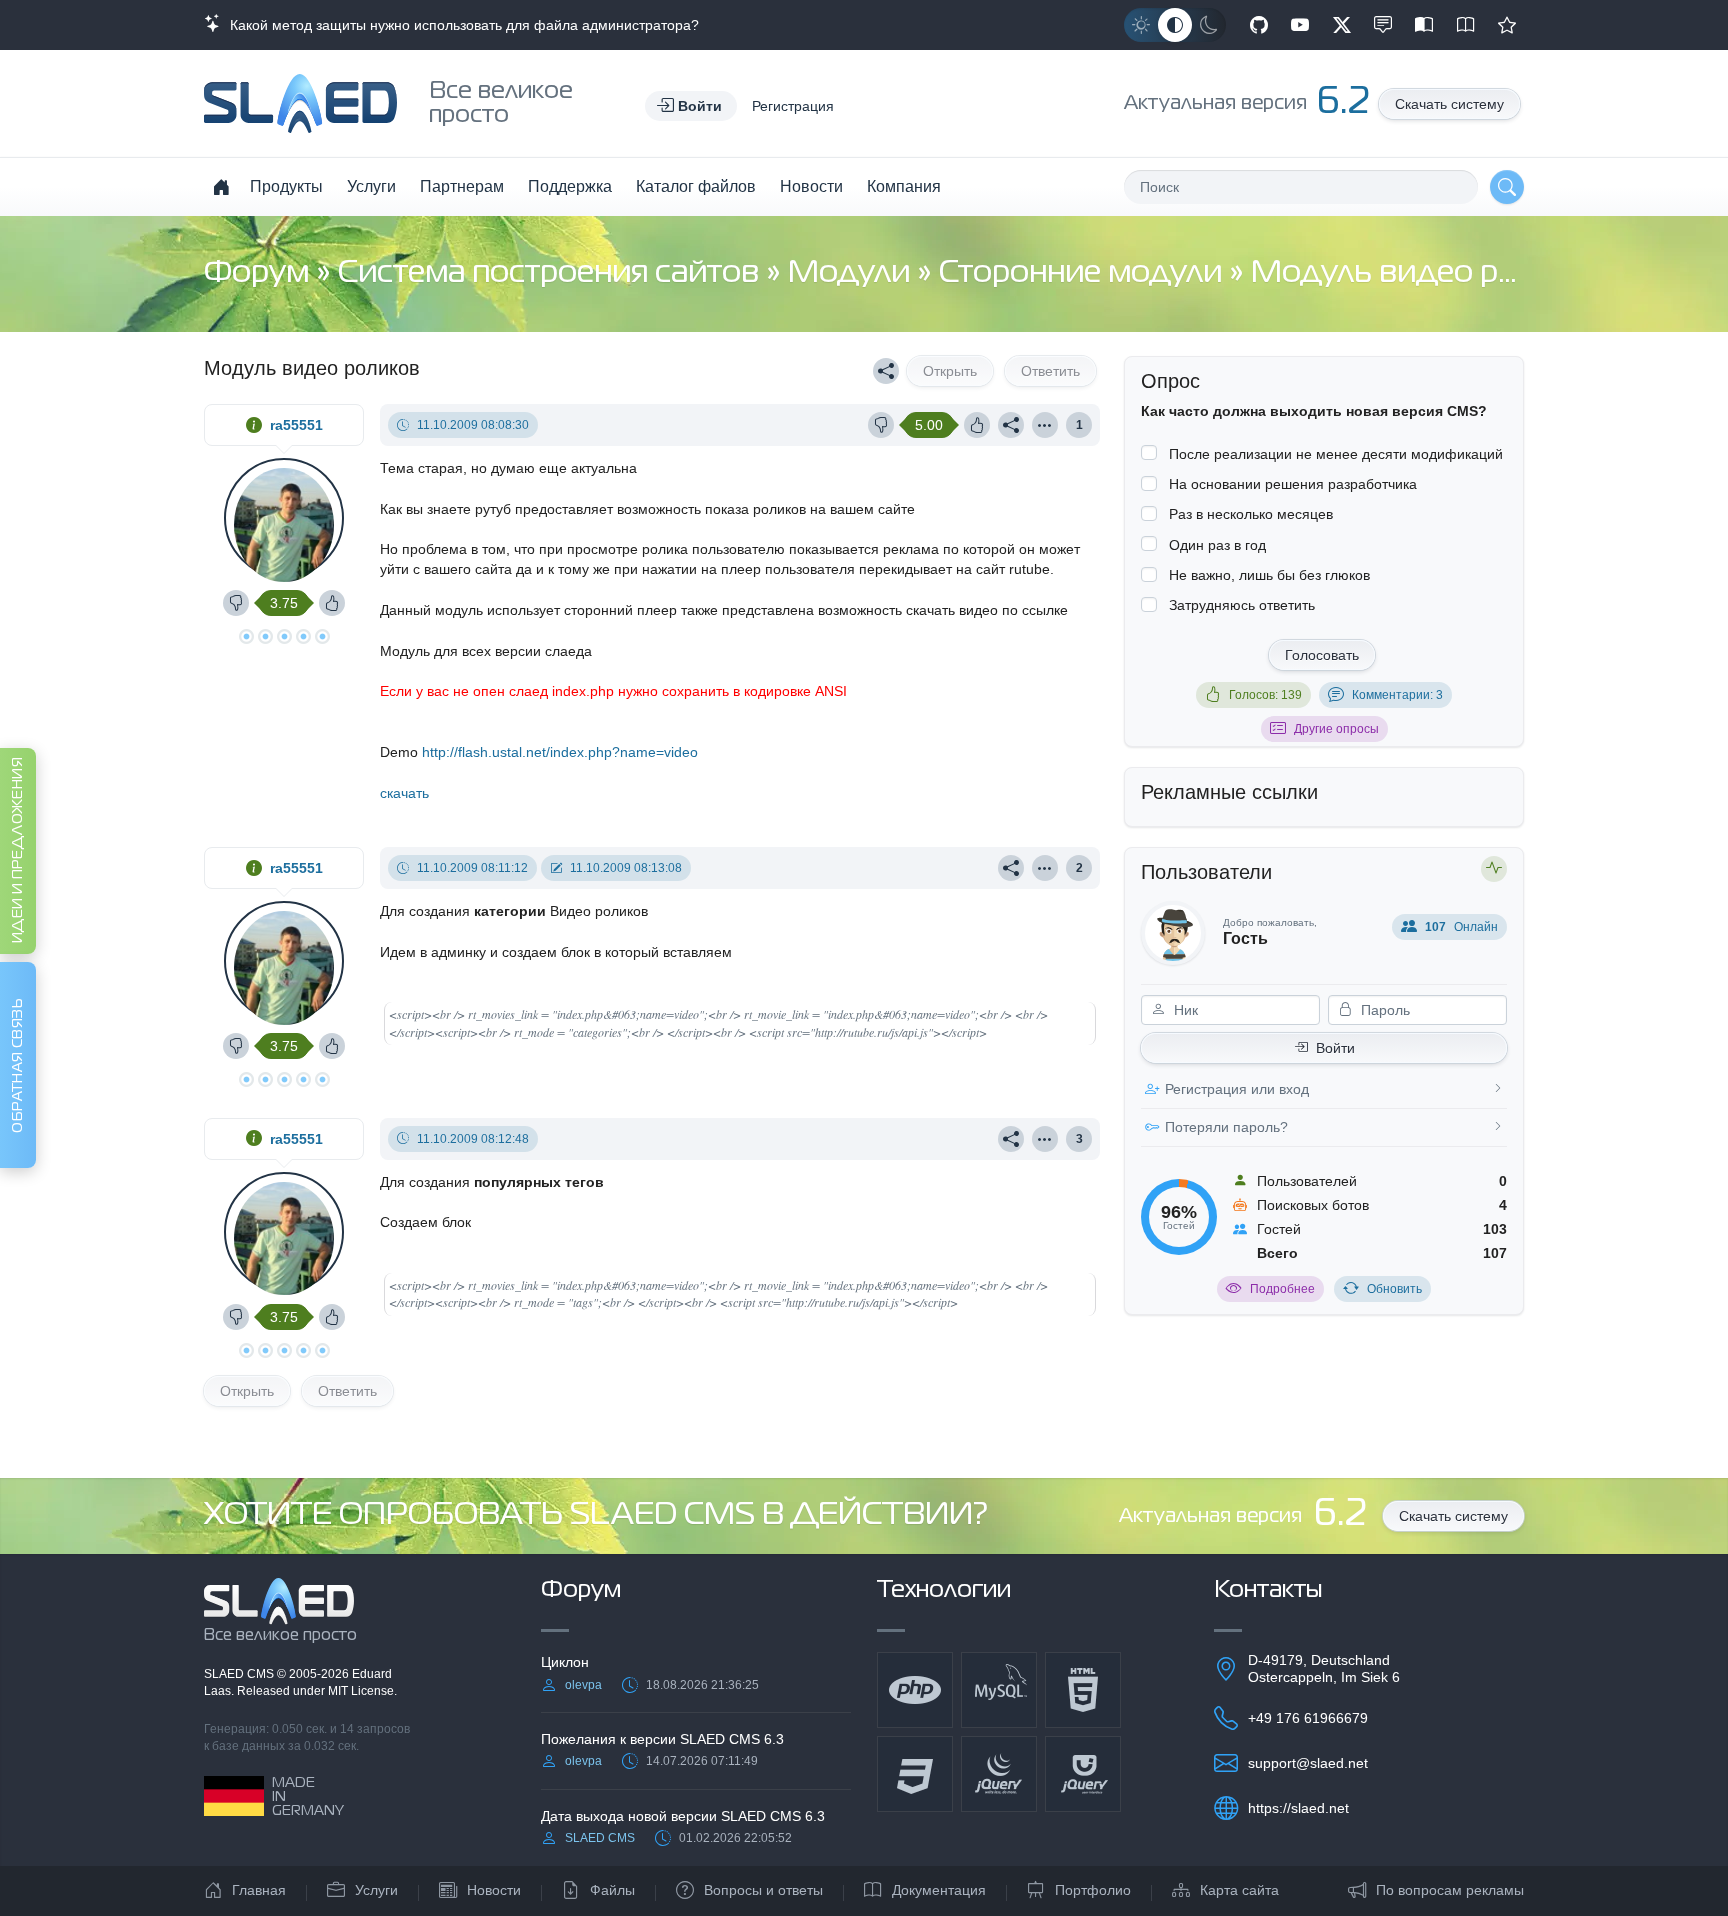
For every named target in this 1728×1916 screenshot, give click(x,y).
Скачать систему (1449, 104)
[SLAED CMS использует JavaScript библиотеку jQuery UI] (1083, 1774)
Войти (1335, 1048)
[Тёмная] (1209, 25)
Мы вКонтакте (1383, 25)
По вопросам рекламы (1450, 1890)
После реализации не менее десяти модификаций (1336, 454)
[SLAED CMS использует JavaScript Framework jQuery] (999, 1774)
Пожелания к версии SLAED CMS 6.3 (662, 1739)
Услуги (371, 186)
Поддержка (570, 186)
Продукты (286, 186)
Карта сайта (1239, 1890)
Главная (259, 1890)
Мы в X (1342, 25)
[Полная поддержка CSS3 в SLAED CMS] (915, 1774)
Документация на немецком (1424, 25)
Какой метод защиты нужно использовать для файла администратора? (460, 25)
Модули (852, 273)
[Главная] (221, 187)
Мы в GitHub (1259, 25)
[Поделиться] (886, 371)
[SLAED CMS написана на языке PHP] (915, 1690)
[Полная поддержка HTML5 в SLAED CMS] (1083, 1690)
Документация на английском (1466, 25)
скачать (404, 793)
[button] (691, 106)
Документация (939, 1890)
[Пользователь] (1045, 425)
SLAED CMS (240, 1674)
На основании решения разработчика (1293, 484)
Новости (811, 186)
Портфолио (1093, 1890)
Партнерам (462, 186)
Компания (904, 186)
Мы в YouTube (1300, 25)
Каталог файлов (696, 186)
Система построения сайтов (552, 273)
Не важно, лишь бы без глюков (1269, 575)
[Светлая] (1141, 25)
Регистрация (793, 106)
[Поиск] (1507, 187)
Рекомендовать (1507, 25)
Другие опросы (1336, 729)
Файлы (612, 1890)
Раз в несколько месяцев (1251, 514)
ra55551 (296, 425)
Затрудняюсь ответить (1242, 605)
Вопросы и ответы (763, 1890)
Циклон (565, 1662)
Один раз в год (1217, 545)
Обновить (1394, 1289)
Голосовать (1322, 655)
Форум (260, 273)
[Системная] (1175, 25)
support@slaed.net (1308, 1763)
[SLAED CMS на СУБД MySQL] (999, 1690)
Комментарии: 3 (1397, 695)
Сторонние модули (1084, 273)
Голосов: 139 (1265, 695)
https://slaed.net (1298, 1808)
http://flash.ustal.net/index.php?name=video (560, 752)
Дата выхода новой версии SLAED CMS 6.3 (683, 1816)
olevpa (583, 1685)
